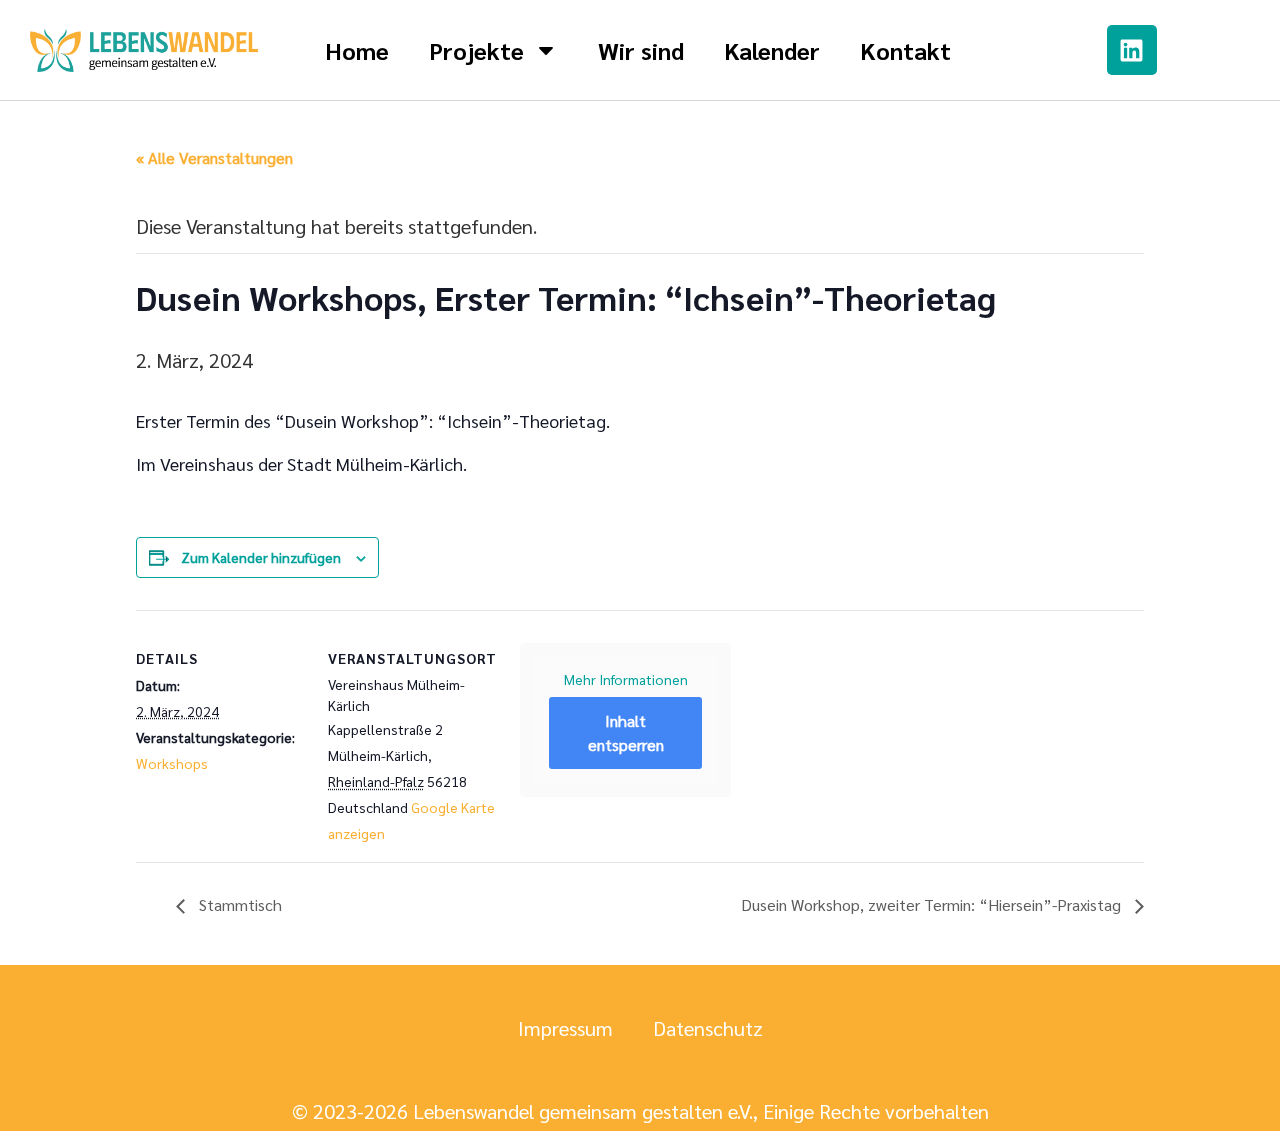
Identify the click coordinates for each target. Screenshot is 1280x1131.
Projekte (476, 50)
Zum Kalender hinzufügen (261, 557)
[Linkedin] (1132, 50)
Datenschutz (708, 1028)
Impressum (565, 1028)
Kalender (772, 50)
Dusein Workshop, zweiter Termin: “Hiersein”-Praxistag (933, 904)
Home (357, 50)
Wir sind (641, 50)
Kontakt (905, 50)
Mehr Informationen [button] (626, 679)
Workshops (172, 763)
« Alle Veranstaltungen (214, 157)
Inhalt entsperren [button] (626, 732)
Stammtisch (238, 904)
